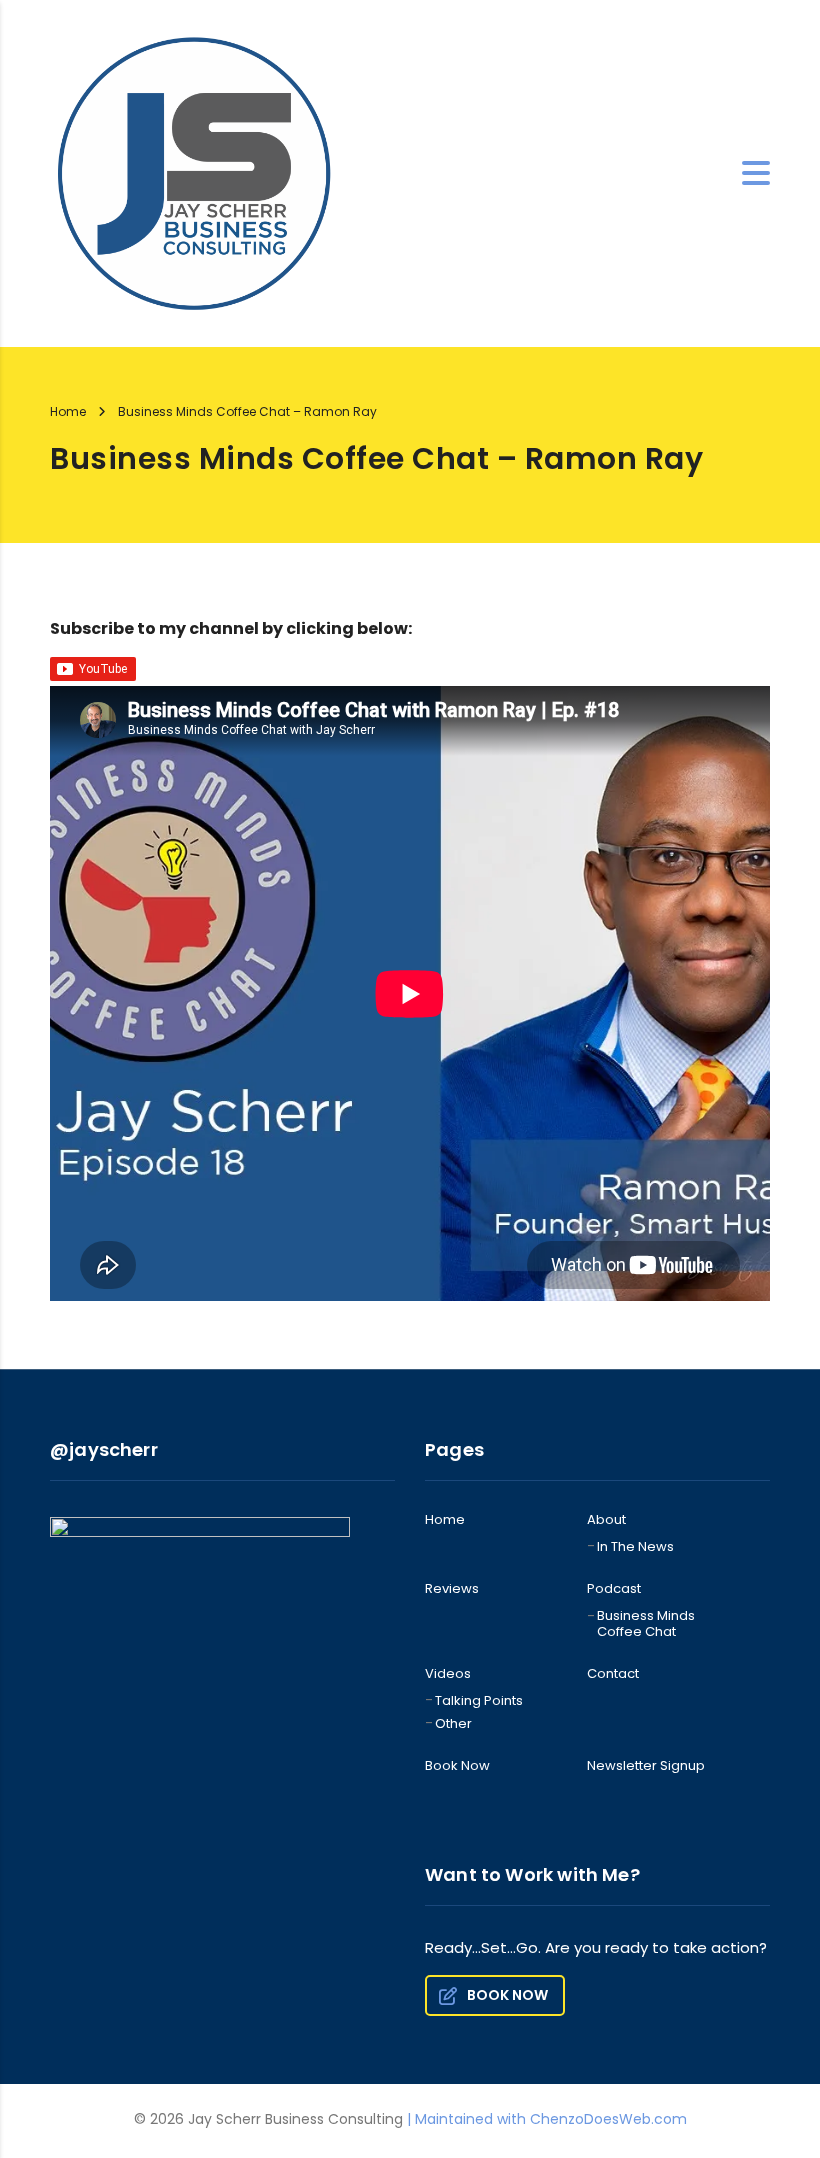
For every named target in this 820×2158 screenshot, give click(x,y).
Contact (613, 1674)
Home (68, 411)
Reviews (452, 1589)
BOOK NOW (507, 1995)
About (606, 1520)
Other (453, 1724)
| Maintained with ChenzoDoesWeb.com (547, 2119)
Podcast (614, 1589)
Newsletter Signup (646, 1766)
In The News (635, 1547)
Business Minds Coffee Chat (646, 1624)
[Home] (194, 172)
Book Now (457, 1766)
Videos (448, 1674)
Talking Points (479, 1701)
